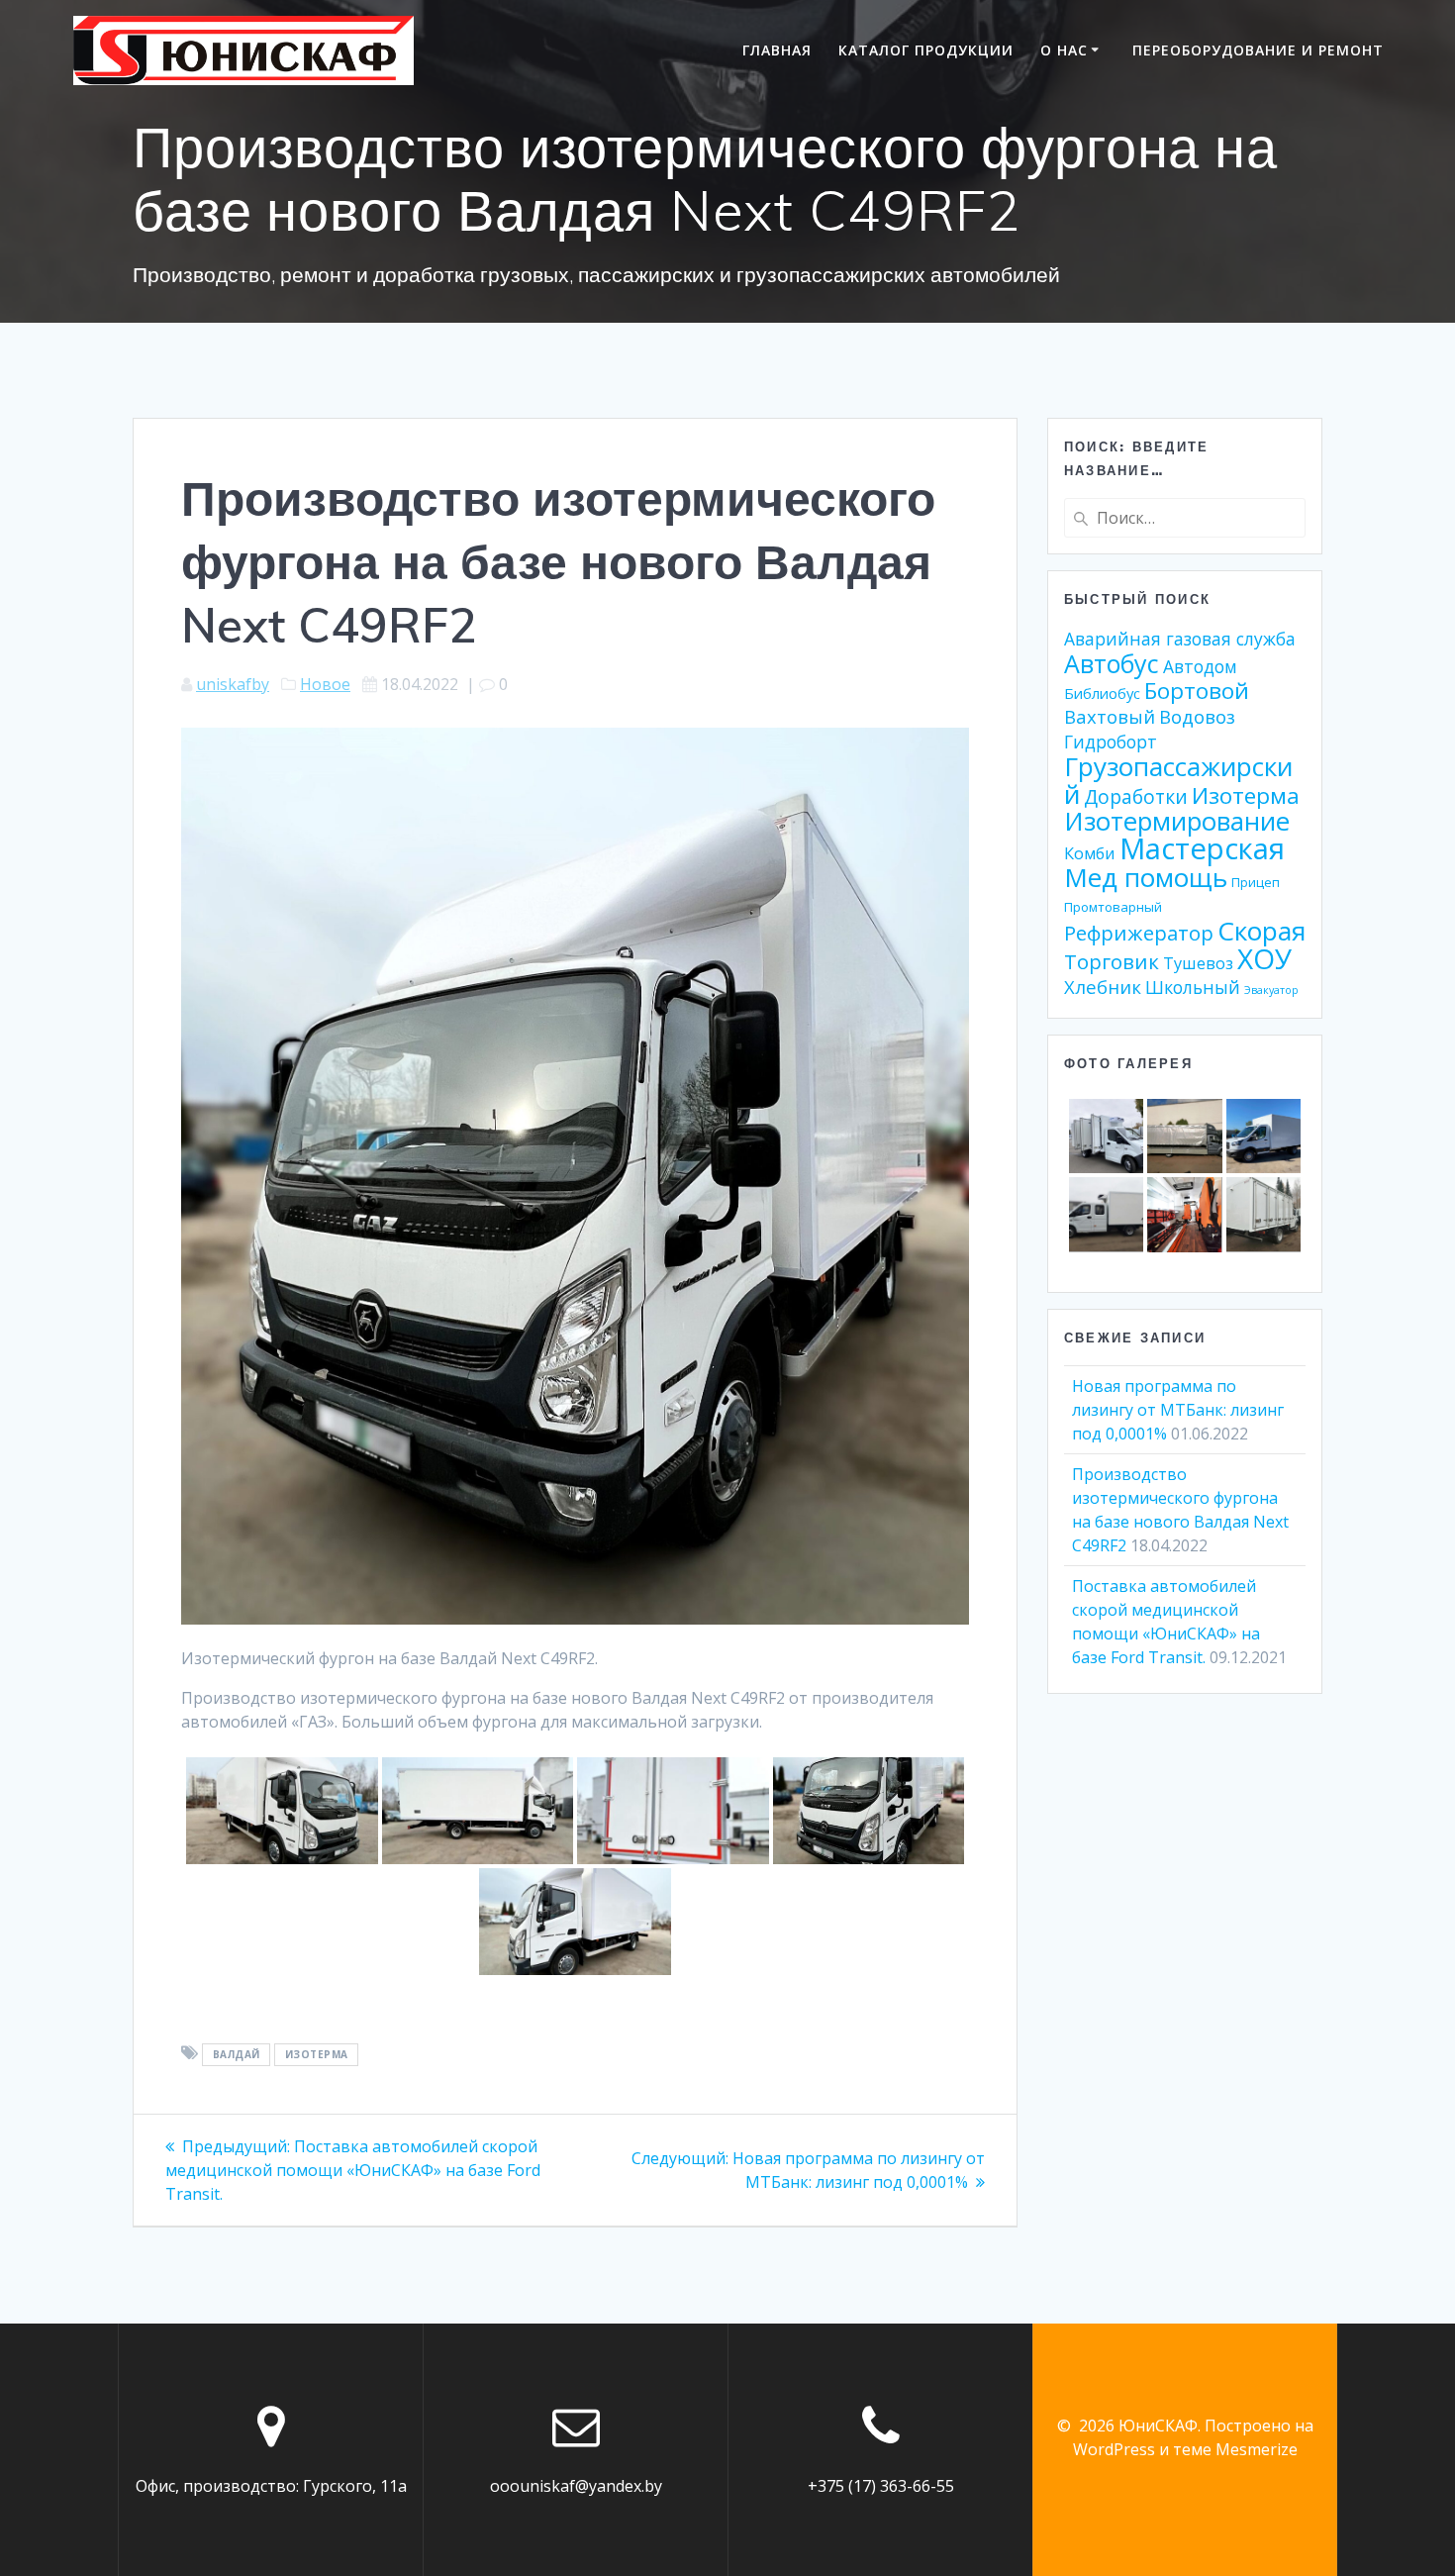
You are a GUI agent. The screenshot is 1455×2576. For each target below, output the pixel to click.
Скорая (1261, 931)
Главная (777, 50)
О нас (1064, 50)
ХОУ (1264, 958)
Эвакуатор (1271, 990)
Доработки (1136, 797)
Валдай (237, 2054)
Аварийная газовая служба (1180, 639)
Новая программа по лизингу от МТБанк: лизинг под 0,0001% (1178, 1410)
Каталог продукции (926, 50)
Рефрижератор (1139, 933)
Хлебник (1103, 987)
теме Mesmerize (1235, 2449)
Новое (325, 684)
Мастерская (1202, 848)
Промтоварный (1113, 907)
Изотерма (317, 2054)
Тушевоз (1198, 963)
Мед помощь (1146, 877)
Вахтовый (1110, 716)
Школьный (1193, 987)
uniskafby (233, 684)
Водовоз (1197, 716)
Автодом (1200, 666)
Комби (1090, 853)
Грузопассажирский (1178, 780)
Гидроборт (1111, 742)
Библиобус (1102, 693)
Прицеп (1256, 882)
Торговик (1112, 961)
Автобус (1112, 663)
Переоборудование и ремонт (1258, 50)
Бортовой (1197, 691)
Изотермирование (1177, 821)
